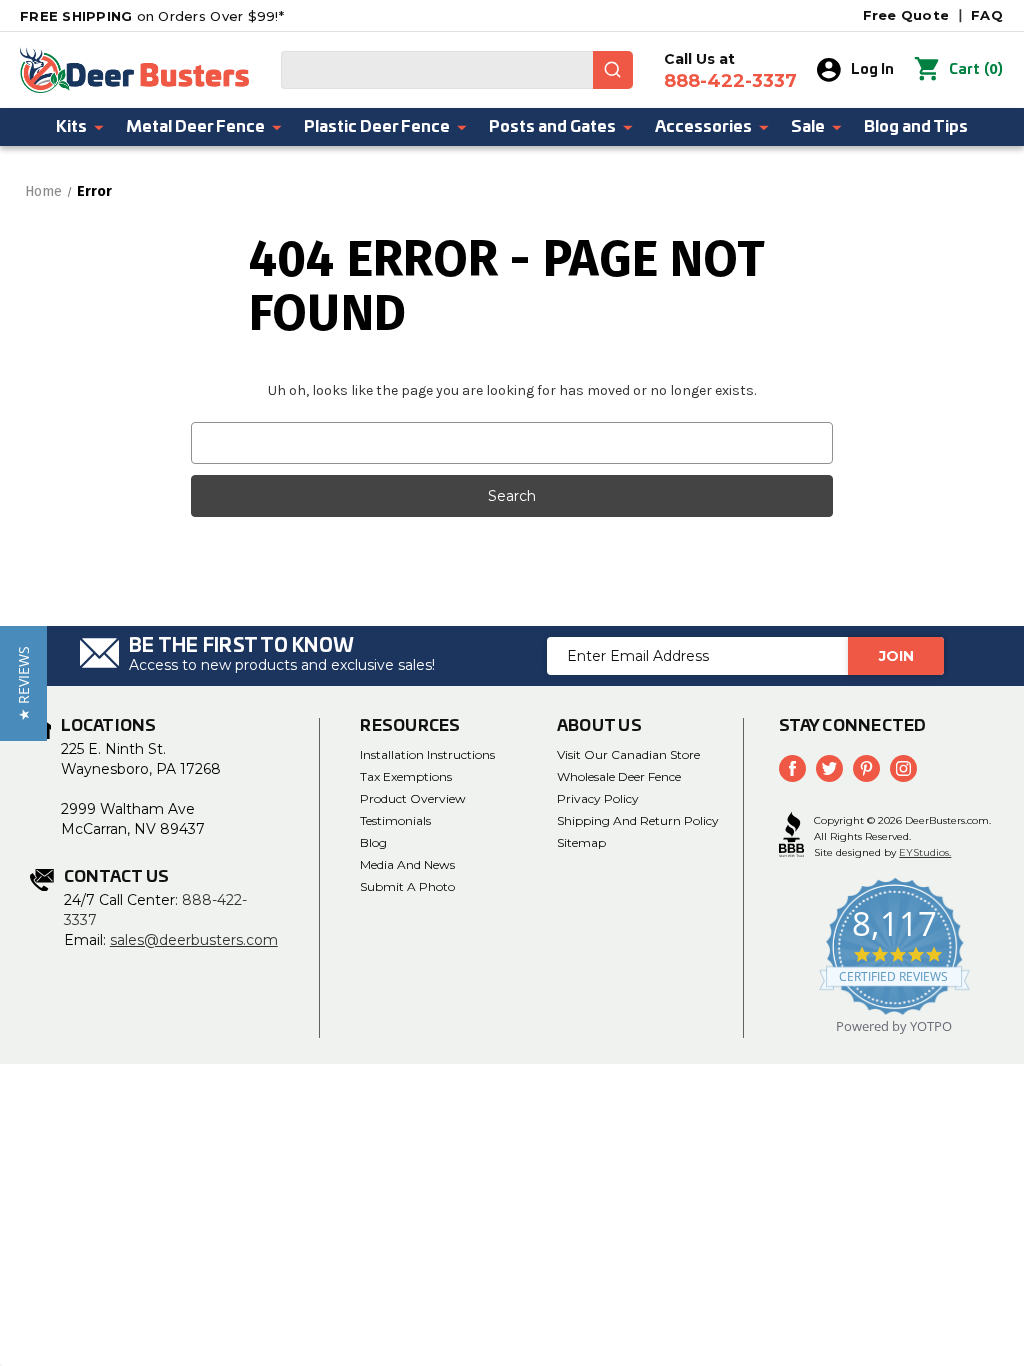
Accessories (703, 127)
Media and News (407, 864)
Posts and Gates (552, 127)
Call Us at (730, 71)
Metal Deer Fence (195, 127)
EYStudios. (925, 852)
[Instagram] (903, 768)
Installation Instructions (427, 754)
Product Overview (413, 798)
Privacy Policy (598, 798)
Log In (872, 70)
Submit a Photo (407, 886)
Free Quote (906, 15)
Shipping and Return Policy (638, 820)
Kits (71, 127)
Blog (373, 842)
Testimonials (395, 820)
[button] (23, 683)
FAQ (987, 15)
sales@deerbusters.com (194, 940)
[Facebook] (792, 768)
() (976, 69)
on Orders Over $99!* (152, 16)
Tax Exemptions (406, 776)
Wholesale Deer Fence (619, 776)
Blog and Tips (916, 127)
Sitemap (581, 842)
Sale (808, 127)
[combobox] (457, 70)
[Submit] (613, 70)
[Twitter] (829, 768)
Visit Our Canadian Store (628, 754)
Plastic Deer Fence (377, 127)
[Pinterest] (866, 768)
